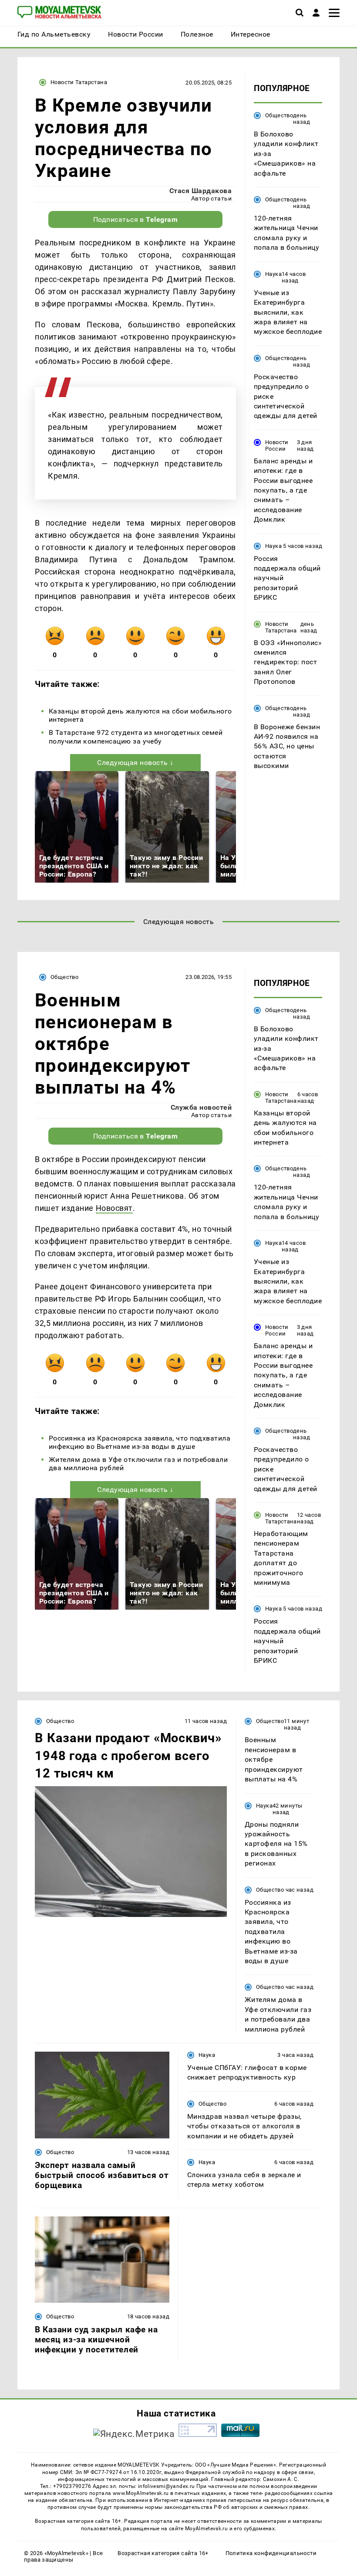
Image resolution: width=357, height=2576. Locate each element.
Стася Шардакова (200, 191)
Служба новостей (201, 1107)
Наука (273, 274)
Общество (279, 115)
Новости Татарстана (79, 82)
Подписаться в (136, 219)
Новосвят (114, 1208)
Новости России (277, 445)
